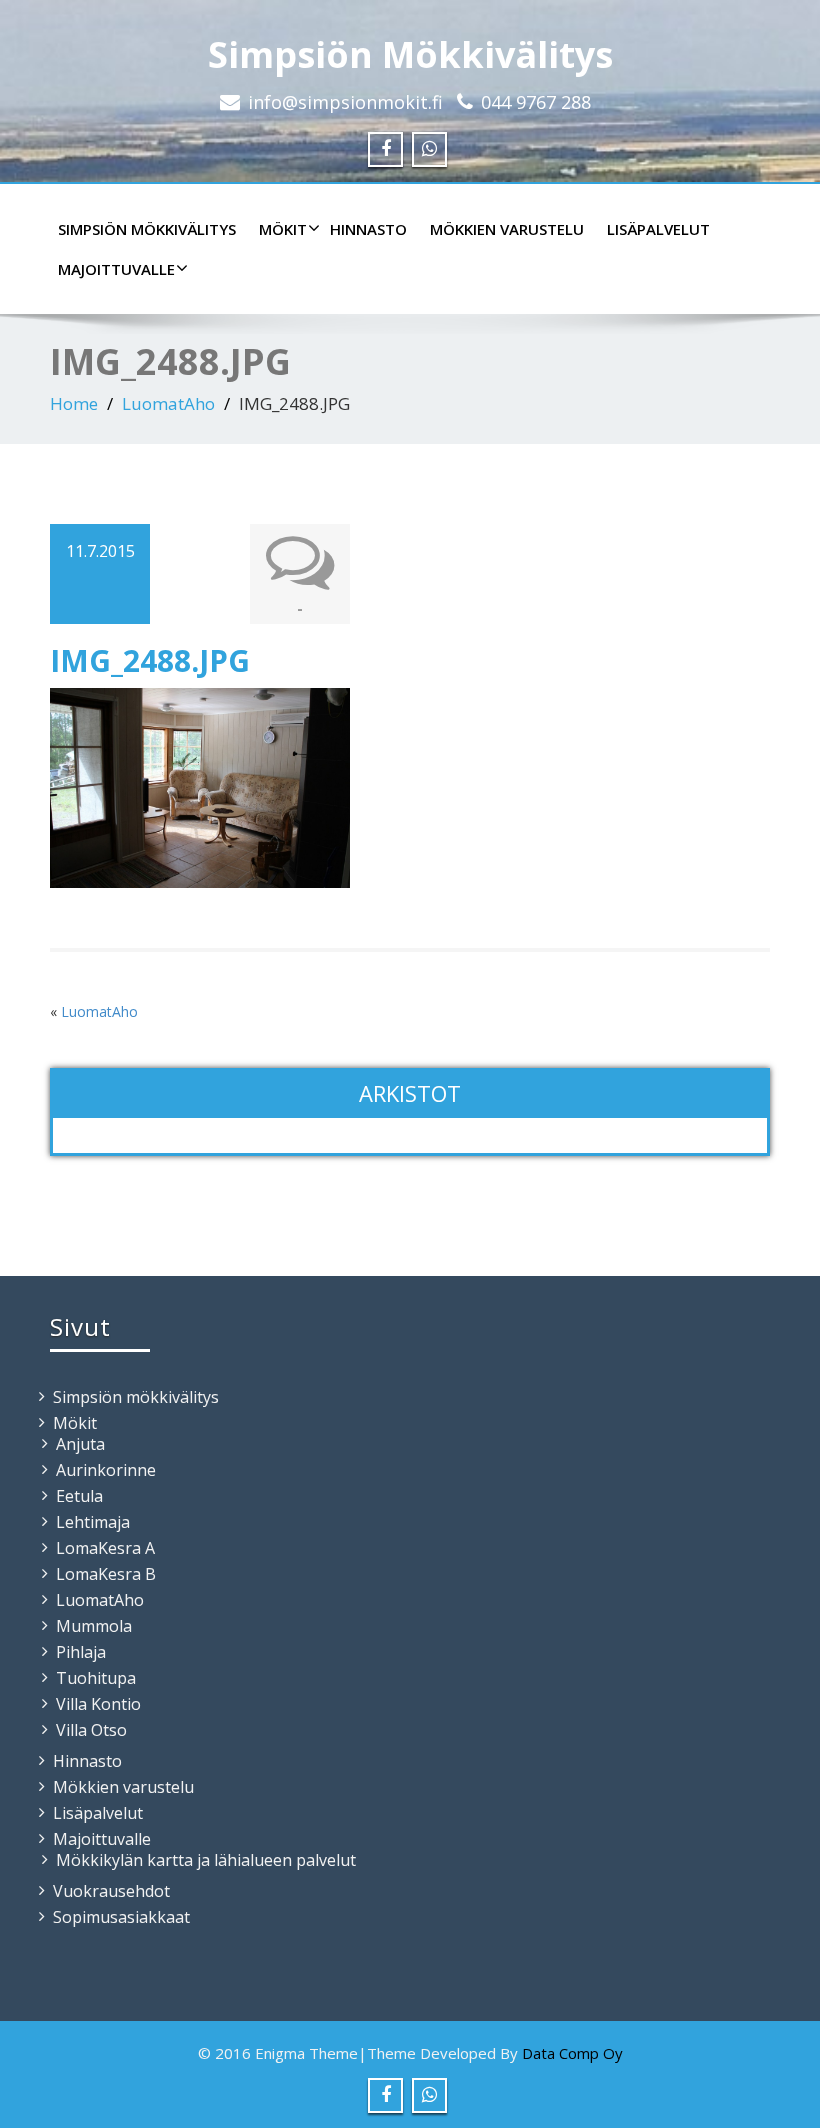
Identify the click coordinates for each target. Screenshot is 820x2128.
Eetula (79, 1496)
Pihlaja (81, 1652)
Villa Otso (91, 1730)
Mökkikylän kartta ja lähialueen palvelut (206, 1860)
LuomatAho (168, 403)
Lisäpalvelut (658, 229)
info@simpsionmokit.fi (345, 102)
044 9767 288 (536, 102)
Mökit (283, 229)
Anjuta (80, 1444)
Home (74, 403)
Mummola (94, 1626)
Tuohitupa (96, 1678)
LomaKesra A (105, 1548)
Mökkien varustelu (507, 229)
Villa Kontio (98, 1704)
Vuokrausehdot (111, 1891)
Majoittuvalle (116, 269)
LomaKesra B (106, 1574)
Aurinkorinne (106, 1470)
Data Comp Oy (572, 2053)
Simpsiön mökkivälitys (147, 229)
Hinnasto (368, 229)
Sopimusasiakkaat (121, 1917)
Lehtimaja (93, 1522)
